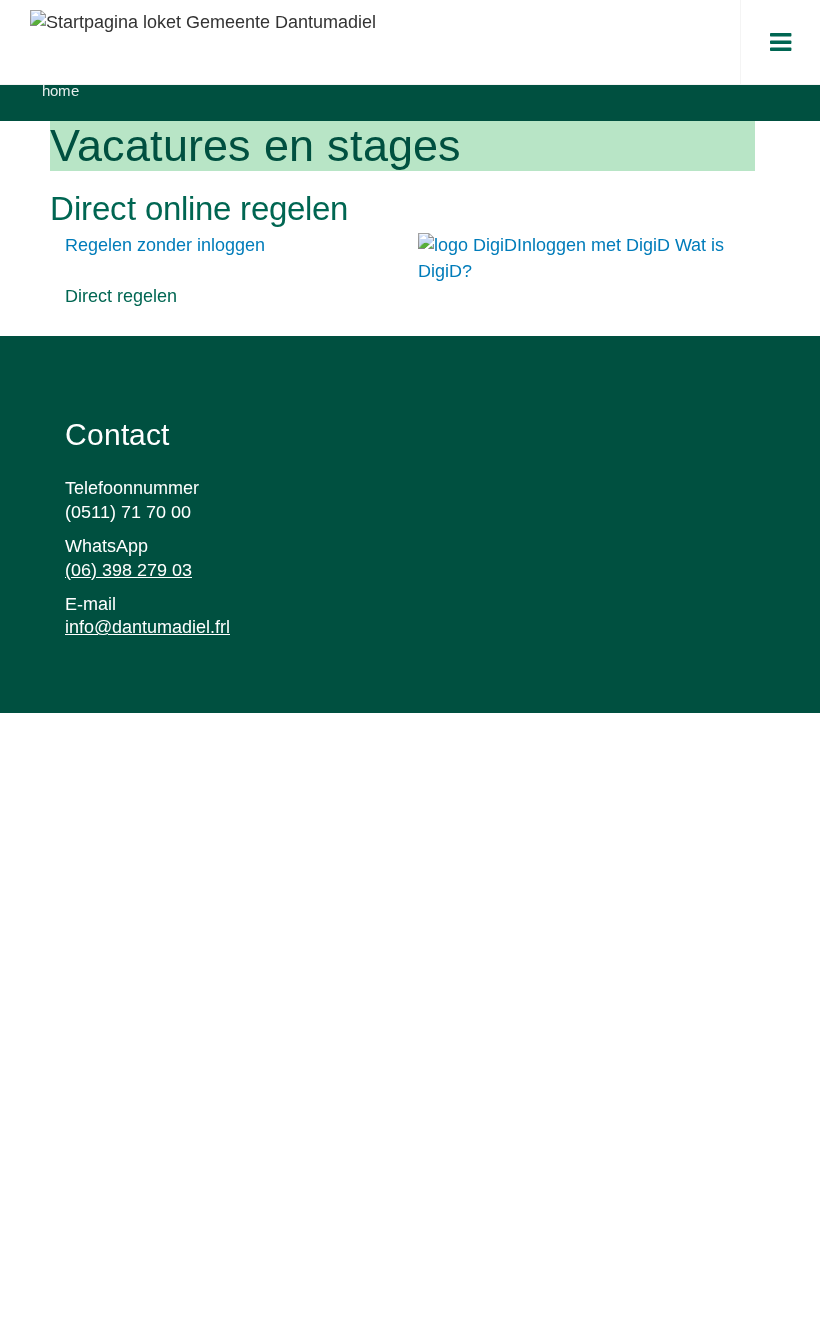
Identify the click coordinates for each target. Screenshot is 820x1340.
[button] (780, 42)
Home (60, 90)
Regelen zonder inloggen (165, 245)
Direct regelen (121, 296)
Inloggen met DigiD (596, 245)
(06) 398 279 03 (128, 570)
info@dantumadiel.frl (147, 627)
